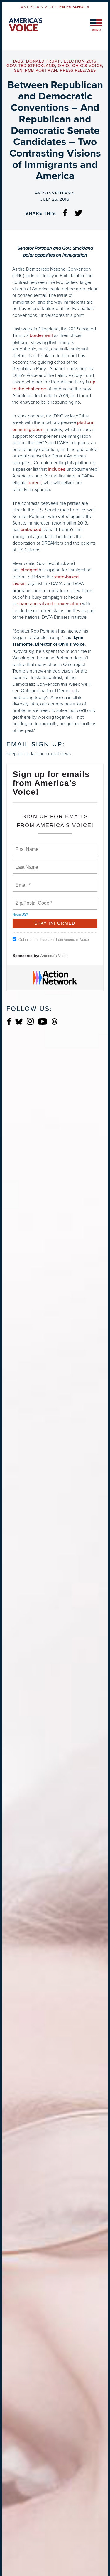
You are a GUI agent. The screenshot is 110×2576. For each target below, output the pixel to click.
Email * (22, 882)
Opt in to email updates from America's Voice (54, 940)
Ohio (64, 66)
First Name (27, 846)
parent (34, 483)
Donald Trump (44, 61)
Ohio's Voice (87, 66)
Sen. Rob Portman (36, 70)
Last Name (26, 864)
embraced (32, 530)
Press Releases (78, 70)
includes (56, 469)
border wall (41, 335)
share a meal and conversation (49, 604)
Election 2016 (80, 61)
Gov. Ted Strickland (31, 66)
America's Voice (55, 7)
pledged (29, 570)
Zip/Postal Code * (33, 900)
